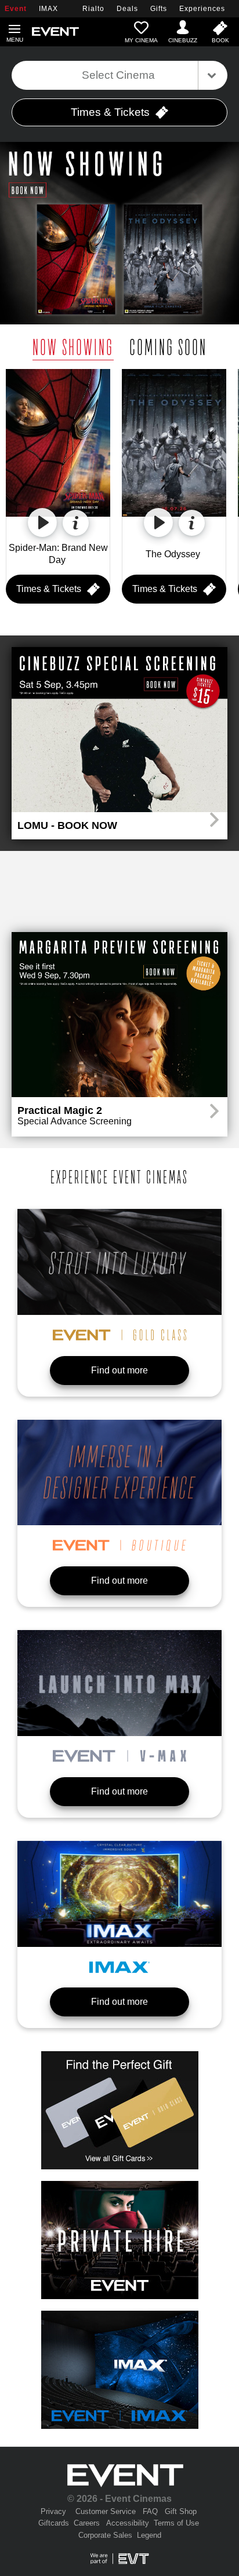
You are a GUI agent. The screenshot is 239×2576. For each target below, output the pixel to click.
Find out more (119, 1370)
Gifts (159, 9)
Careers (87, 2523)
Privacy (53, 2511)
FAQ (150, 2511)
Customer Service (106, 2511)
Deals (127, 9)
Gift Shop (181, 2511)
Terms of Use (176, 2523)
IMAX (48, 9)
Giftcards (54, 2523)
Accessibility (128, 2523)
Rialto (93, 9)
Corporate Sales (105, 2535)
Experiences (202, 9)
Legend (149, 2535)
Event (16, 9)
